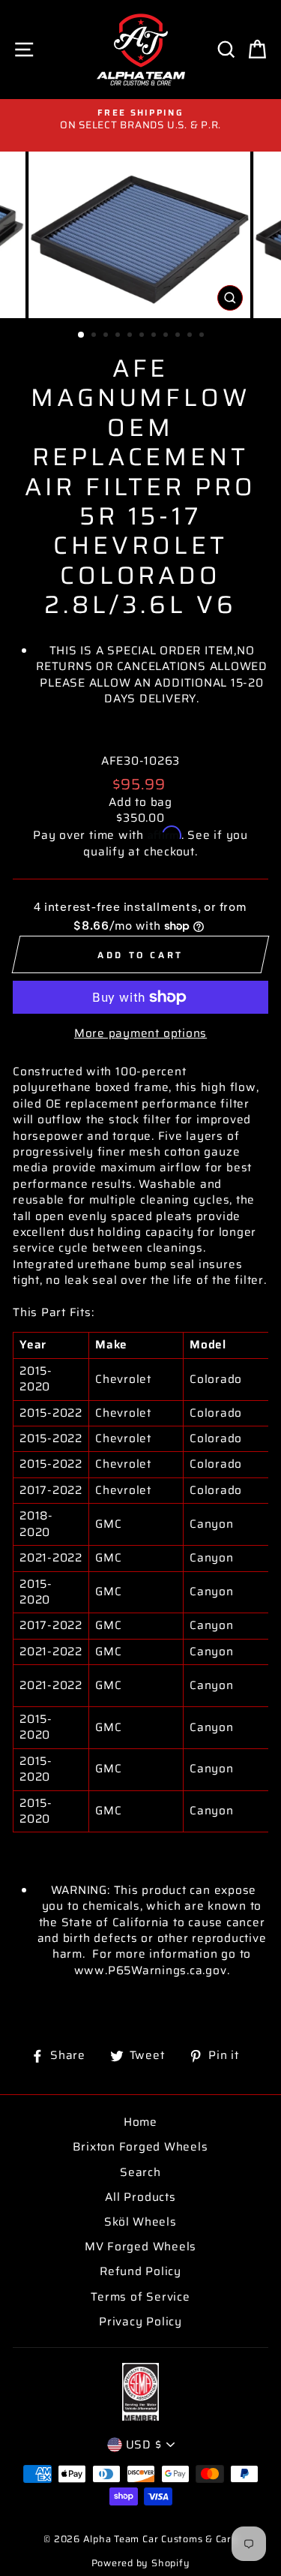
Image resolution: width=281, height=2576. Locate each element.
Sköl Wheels (140, 2222)
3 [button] (107, 336)
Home (140, 2122)
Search (140, 2172)
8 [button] (167, 336)
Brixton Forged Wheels (140, 2147)
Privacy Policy (140, 2322)
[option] (140, 120)
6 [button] (143, 336)
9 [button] (179, 336)
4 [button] (119, 336)
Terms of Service (140, 2297)
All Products (140, 2197)
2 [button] (95, 336)
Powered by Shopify (141, 2563)
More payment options (140, 1034)
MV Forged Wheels (140, 2247)
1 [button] (82, 335)
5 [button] (131, 336)
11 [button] (203, 336)
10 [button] (191, 336)
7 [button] (155, 336)
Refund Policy (140, 2271)
